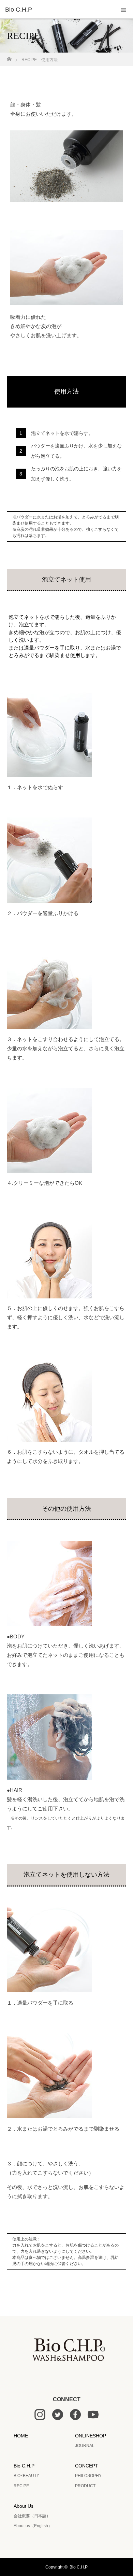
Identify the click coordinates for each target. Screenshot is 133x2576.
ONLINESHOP (91, 2436)
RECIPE (21, 2486)
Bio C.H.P (24, 2466)
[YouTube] (93, 2418)
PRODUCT (85, 2486)
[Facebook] (75, 2418)
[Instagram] (40, 2418)
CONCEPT (87, 2466)
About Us (24, 2506)
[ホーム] (9, 57)
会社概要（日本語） (32, 2516)
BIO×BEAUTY (26, 2476)
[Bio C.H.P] (56, 10)
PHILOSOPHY (88, 2476)
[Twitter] (58, 2418)
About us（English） (33, 2526)
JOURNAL (85, 2446)
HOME (21, 2436)
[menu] (123, 10)
